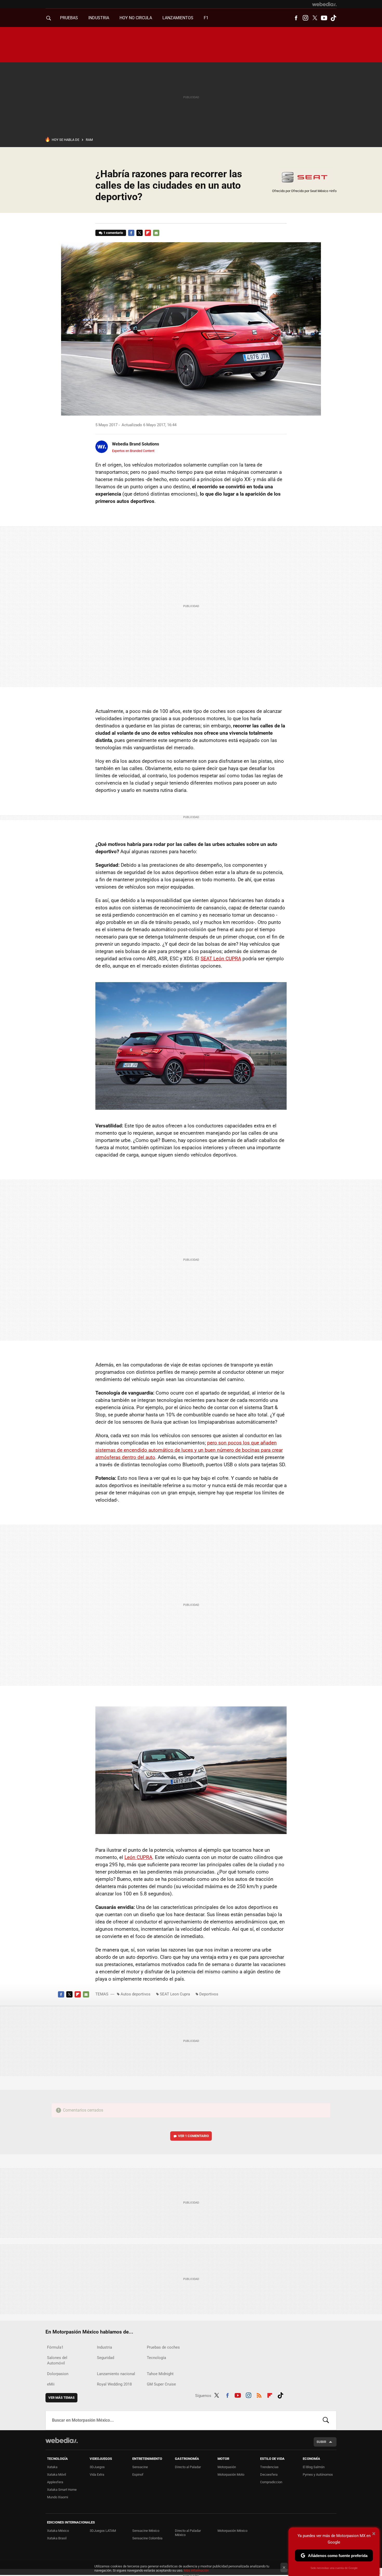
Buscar (326, 2420)
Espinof (138, 2475)
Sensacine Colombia (147, 2538)
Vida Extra (97, 2475)
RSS (259, 2395)
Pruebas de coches (163, 2347)
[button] (135, 444)
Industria (99, 18)
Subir (321, 2442)
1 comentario (113, 233)
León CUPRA (138, 1857)
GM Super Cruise (161, 2384)
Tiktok (333, 18)
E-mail (156, 233)
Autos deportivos (136, 1994)
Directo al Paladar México (188, 2533)
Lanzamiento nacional (116, 2374)
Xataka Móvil (57, 2475)
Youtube (324, 18)
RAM (89, 140)
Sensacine (140, 2467)
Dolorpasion (58, 2374)
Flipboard (148, 233)
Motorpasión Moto (231, 2475)
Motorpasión (227, 2467)
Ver (193, 2136)
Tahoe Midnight (160, 2374)
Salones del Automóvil (57, 2360)
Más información (196, 2570)
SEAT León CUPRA (221, 959)
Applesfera (55, 2482)
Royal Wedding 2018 (114, 2384)
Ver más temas (61, 2398)
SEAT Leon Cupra (175, 1994)
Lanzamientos (178, 18)
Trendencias (269, 2467)
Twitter (315, 18)
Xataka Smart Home (62, 2490)
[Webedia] (324, 4)
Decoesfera (269, 2475)
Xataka (52, 2467)
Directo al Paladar (188, 2467)
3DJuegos (97, 2467)
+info (333, 191)
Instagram (305, 18)
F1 (206, 18)
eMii (51, 2384)
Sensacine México (146, 2531)
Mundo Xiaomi (58, 2497)
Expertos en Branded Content (133, 451)
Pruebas (69, 18)
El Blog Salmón (314, 2467)
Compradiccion (271, 2482)
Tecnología (156, 2358)
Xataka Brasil (57, 2538)
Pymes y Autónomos (318, 2475)
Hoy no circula (136, 18)
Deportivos (209, 1994)
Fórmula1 (55, 2347)
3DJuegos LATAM (103, 2531)
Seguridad (106, 2358)
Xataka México (58, 2531)
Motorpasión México (232, 2531)
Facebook (296, 18)
